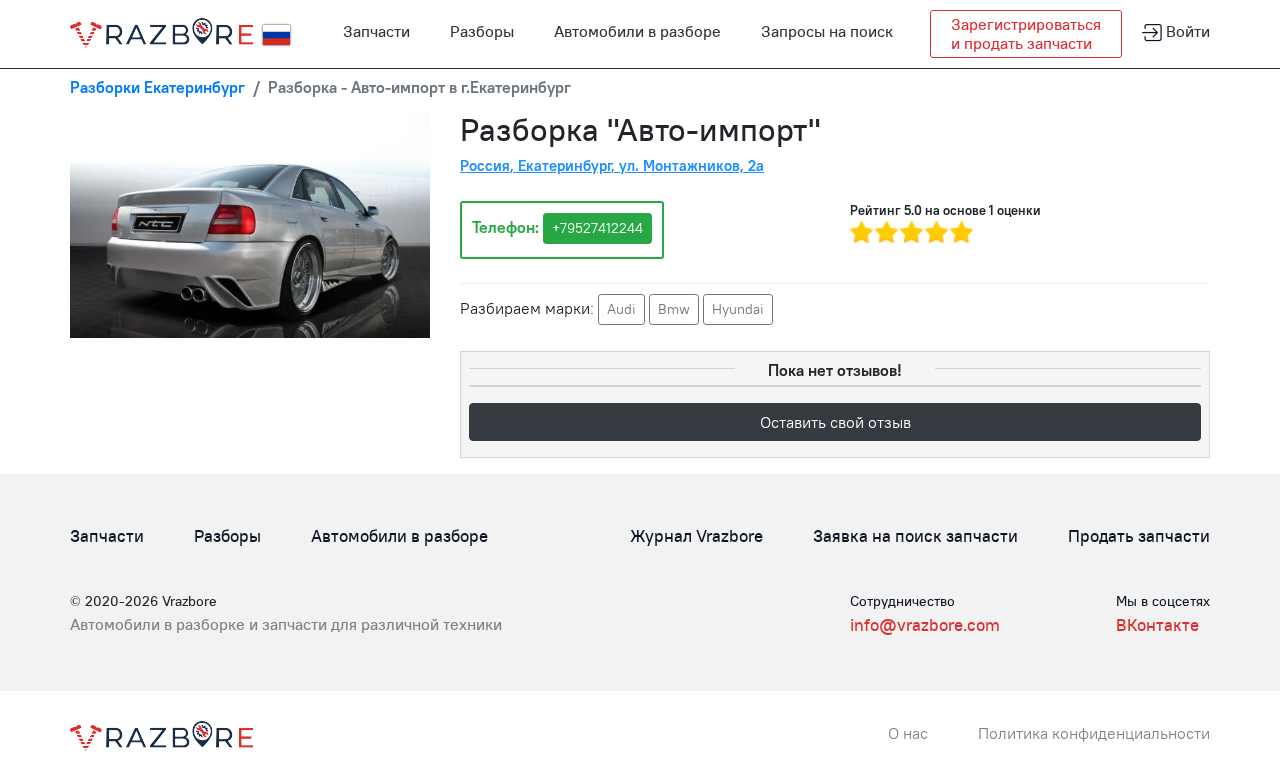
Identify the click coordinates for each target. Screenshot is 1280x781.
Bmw (674, 309)
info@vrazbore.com (925, 625)
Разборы (482, 31)
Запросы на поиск (827, 31)
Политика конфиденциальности (1094, 733)
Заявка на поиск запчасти (915, 536)
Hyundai (738, 309)
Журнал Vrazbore (696, 536)
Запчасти (376, 31)
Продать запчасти (1139, 536)
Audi (621, 309)
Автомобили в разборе (637, 31)
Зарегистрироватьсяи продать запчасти (1026, 33)
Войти (1186, 31)
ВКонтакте (1157, 625)
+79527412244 (597, 228)
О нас (908, 733)
